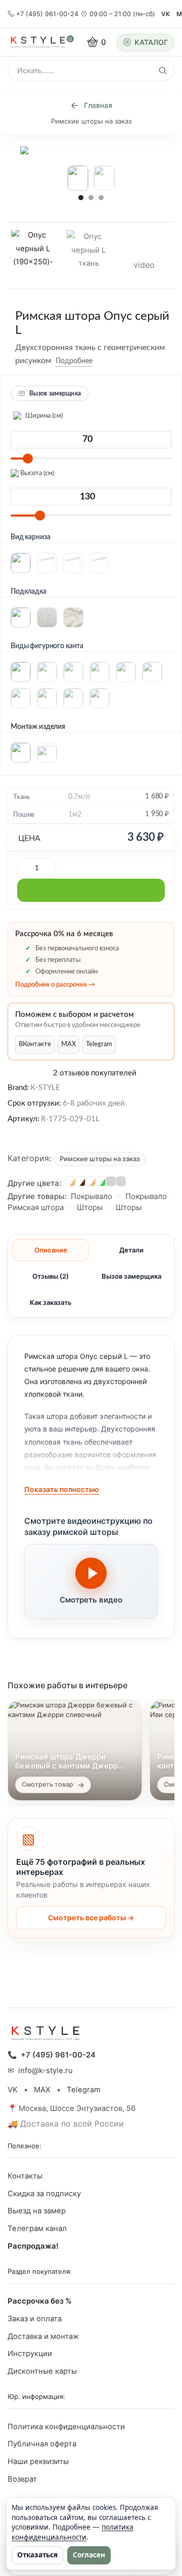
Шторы (90, 1207)
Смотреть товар (48, 1784)
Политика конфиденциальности (66, 2427)
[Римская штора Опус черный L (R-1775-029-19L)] (111, 1181)
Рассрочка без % (40, 2301)
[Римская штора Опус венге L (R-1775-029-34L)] (80, 1181)
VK (166, 14)
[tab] (51, 1250)
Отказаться (37, 2555)
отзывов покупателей (95, 1073)
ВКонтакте (35, 1044)
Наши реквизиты (38, 2461)
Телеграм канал (37, 2228)
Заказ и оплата (35, 2319)
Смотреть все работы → (91, 1917)
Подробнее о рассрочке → (55, 985)
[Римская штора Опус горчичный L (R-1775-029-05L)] (70, 1181)
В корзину (91, 890)
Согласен (89, 2555)
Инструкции (30, 2354)
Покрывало (92, 1196)
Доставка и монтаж (43, 2336)
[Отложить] (100, 361)
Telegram (99, 1044)
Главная (98, 105)
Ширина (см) (43, 416)
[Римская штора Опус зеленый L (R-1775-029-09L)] (101, 1181)
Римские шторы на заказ (91, 121)
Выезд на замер (37, 2211)
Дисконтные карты (42, 2371)
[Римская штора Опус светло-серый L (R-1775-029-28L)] (121, 1181)
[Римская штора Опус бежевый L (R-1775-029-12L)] (90, 1181)
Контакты (25, 2176)
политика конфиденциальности (73, 2532)
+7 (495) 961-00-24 (47, 14)
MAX (69, 1044)
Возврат (22, 2479)
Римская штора (36, 1207)
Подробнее (74, 361)
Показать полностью (62, 1489)
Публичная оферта (42, 2444)
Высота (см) (36, 473)
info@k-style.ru (45, 2071)
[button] (81, 197)
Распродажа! (33, 2246)
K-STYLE (45, 1087)
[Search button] (163, 71)
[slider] (28, 459)
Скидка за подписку (44, 2194)
